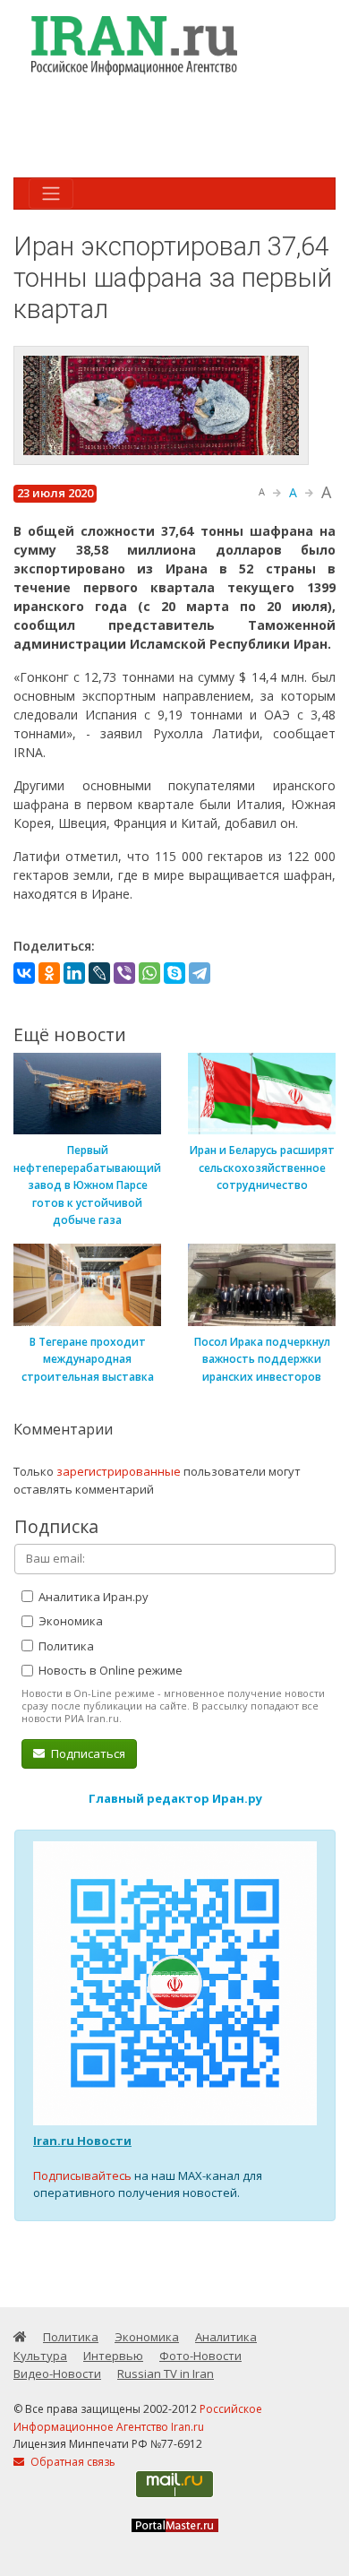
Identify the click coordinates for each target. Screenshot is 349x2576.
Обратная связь (72, 2462)
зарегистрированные (119, 1471)
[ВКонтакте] (24, 973)
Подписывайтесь (82, 2175)
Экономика (69, 1621)
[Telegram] (200, 973)
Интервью (113, 2356)
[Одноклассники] (49, 973)
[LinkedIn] (74, 973)
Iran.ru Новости (82, 2141)
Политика (65, 1646)
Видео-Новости (57, 2374)
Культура (40, 2356)
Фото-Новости (200, 2356)
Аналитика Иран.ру (92, 1597)
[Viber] (124, 973)
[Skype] (174, 973)
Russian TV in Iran (166, 2374)
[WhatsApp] (149, 973)
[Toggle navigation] (51, 194)
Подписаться (87, 1753)
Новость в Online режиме (109, 1670)
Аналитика (226, 2337)
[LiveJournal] (99, 973)
